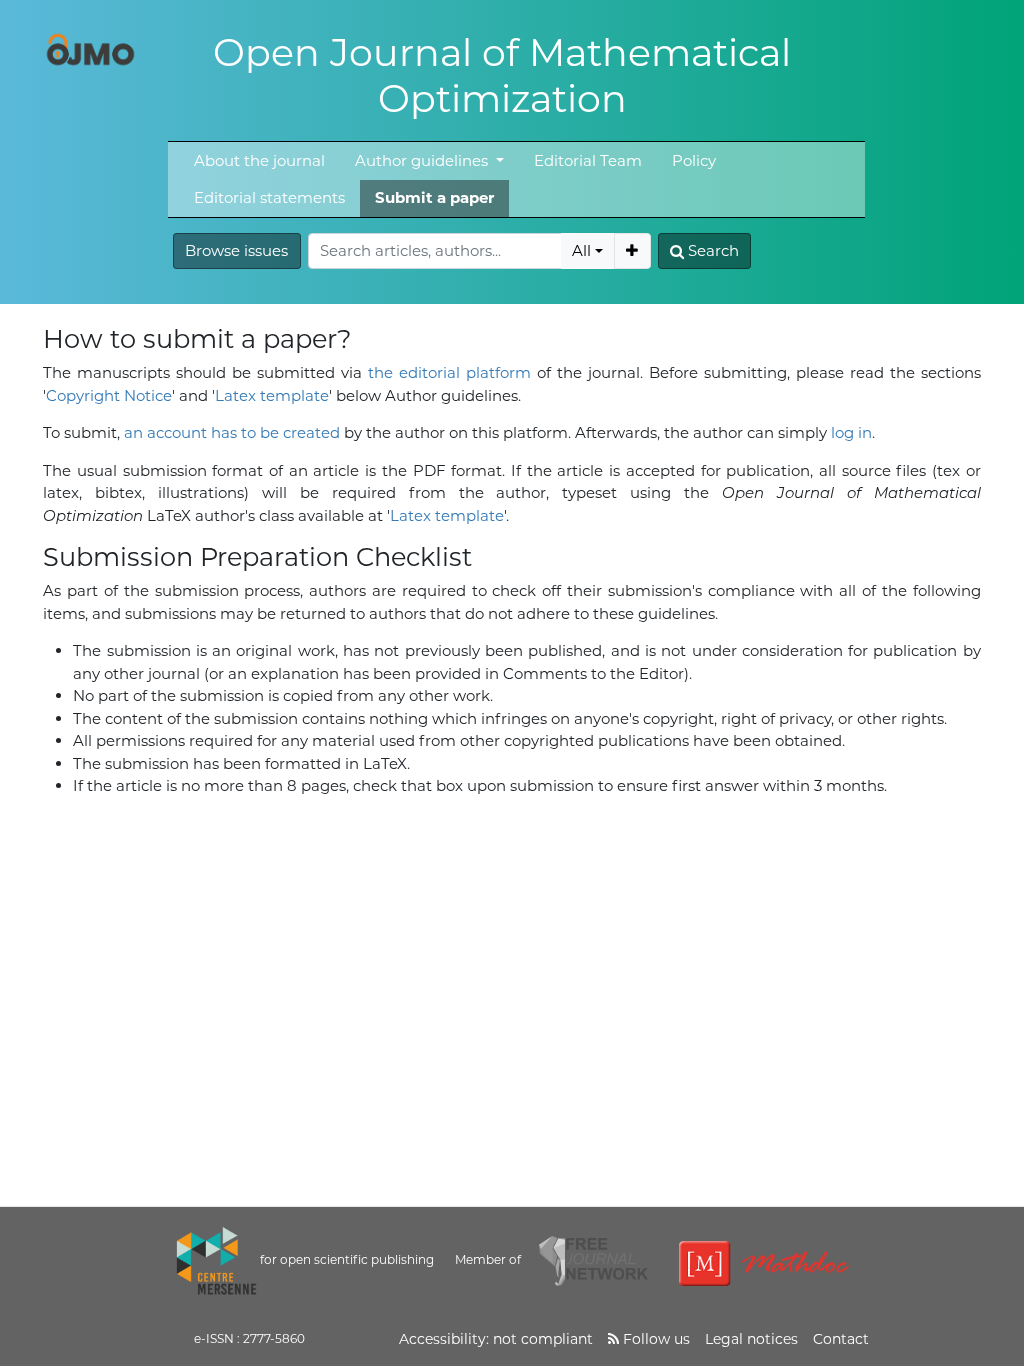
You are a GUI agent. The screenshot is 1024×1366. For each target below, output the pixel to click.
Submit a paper (434, 197)
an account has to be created (232, 432)
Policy (694, 160)
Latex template (272, 395)
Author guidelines (423, 160)
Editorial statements (269, 197)
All (581, 250)
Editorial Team (588, 160)
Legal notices (751, 1339)
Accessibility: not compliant (496, 1339)
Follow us (654, 1339)
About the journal (259, 160)
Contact (841, 1339)
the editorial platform (449, 372)
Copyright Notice (109, 395)
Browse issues (236, 250)
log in (851, 432)
